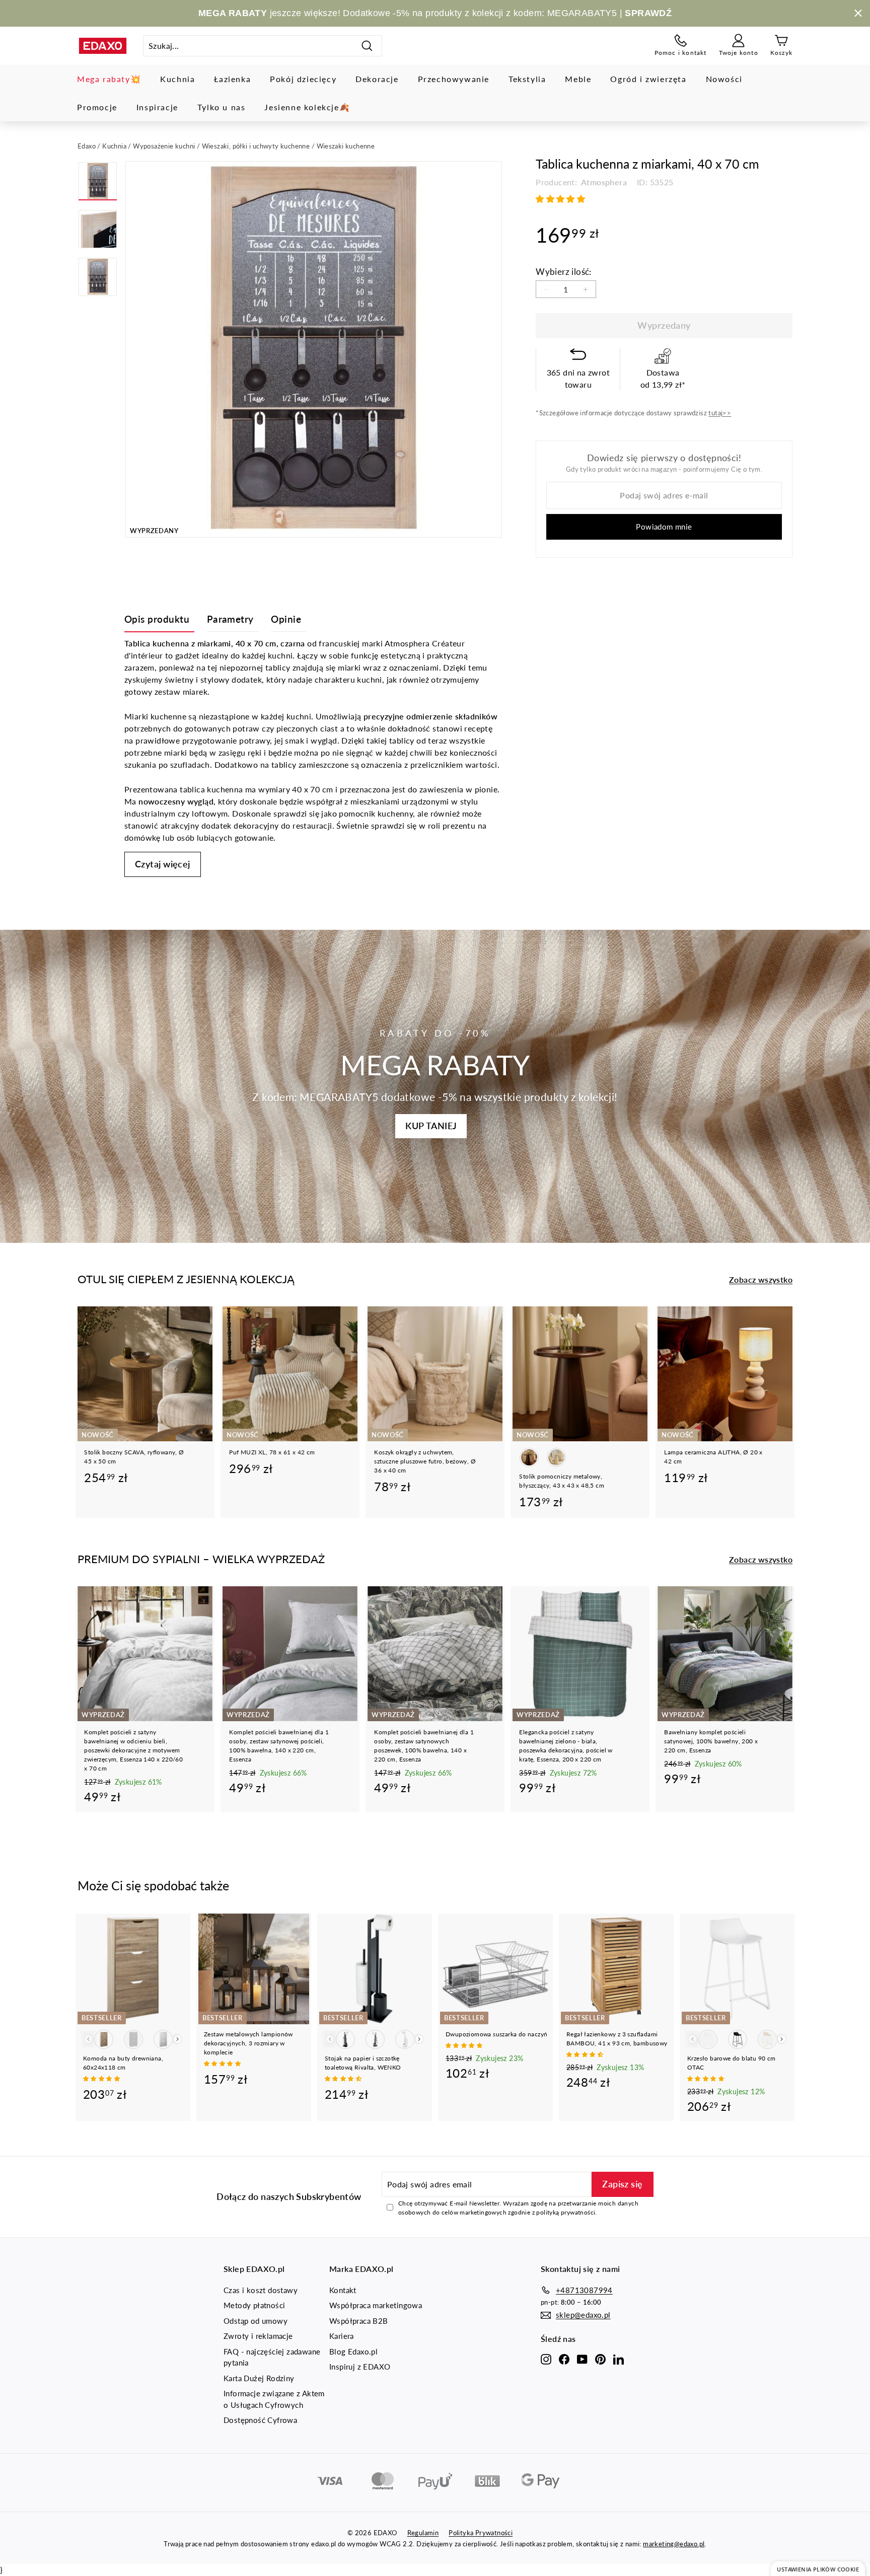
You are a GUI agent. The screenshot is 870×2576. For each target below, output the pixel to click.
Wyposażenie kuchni (164, 146)
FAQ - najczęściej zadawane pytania (272, 2357)
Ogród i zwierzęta (648, 79)
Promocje (97, 107)
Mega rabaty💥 (109, 79)
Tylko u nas (222, 107)
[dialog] (818, 2569)
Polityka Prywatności (481, 2533)
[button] (561, 199)
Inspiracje (157, 107)
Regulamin (423, 2533)
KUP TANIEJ (431, 1126)
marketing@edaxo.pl (674, 2544)
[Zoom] (314, 349)
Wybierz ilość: (564, 272)
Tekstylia (527, 79)
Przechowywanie (454, 79)
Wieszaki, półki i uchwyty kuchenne (256, 146)
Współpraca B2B (359, 2321)
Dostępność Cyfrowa (260, 2420)
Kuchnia (177, 79)
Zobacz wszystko (761, 1279)
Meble (578, 79)
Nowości (724, 79)
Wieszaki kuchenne (346, 146)
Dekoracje (377, 79)
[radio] (529, 1457)
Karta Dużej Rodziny (259, 2378)
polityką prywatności (566, 2212)
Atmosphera (603, 182)
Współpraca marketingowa (376, 2305)
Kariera (342, 2336)
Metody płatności (254, 2305)
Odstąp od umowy (256, 2321)
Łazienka (232, 79)
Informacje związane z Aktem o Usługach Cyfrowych (274, 2399)
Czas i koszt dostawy (261, 2290)
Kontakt (343, 2290)
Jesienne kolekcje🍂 (307, 107)
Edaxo (87, 146)
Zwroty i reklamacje (258, 2336)
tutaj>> (720, 413)
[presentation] (177, 2039)
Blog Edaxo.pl (353, 2351)
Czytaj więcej (163, 864)
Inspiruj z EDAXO (360, 2367)
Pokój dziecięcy (303, 79)
